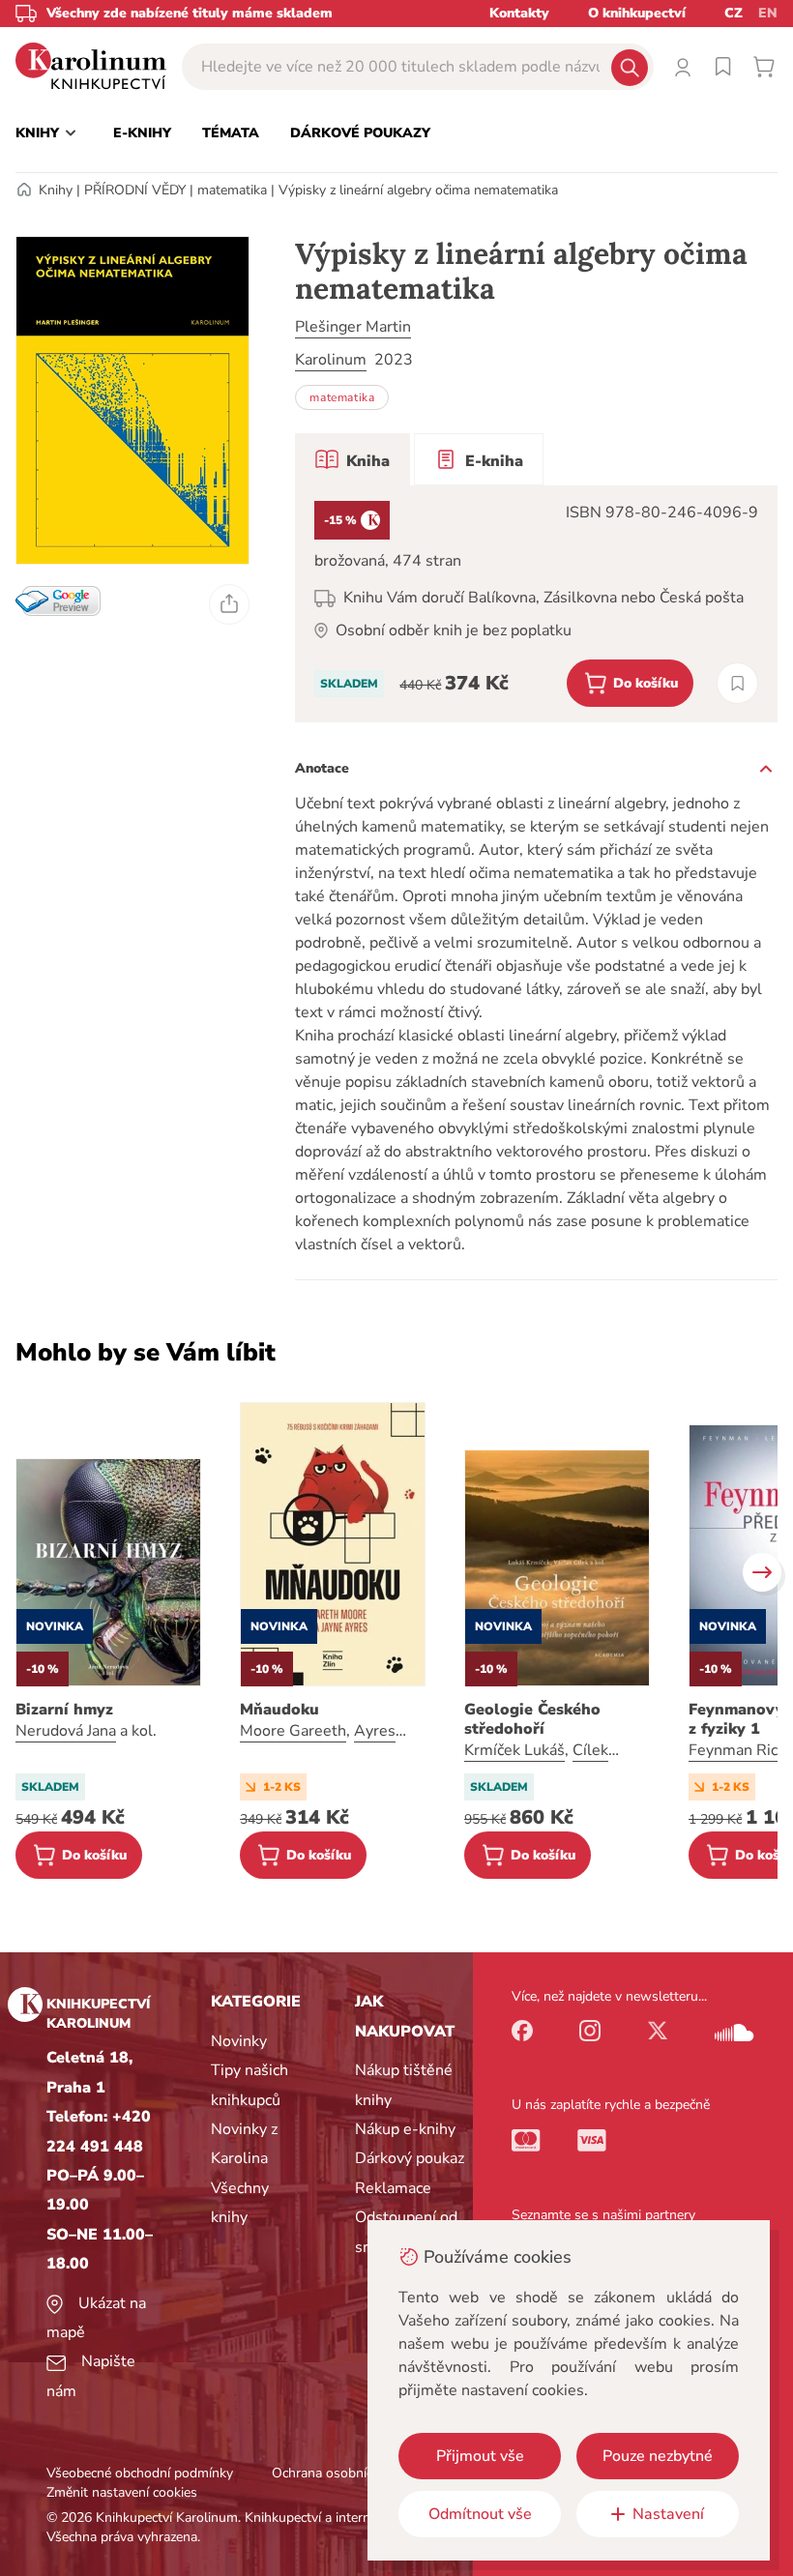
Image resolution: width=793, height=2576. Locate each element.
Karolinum (331, 360)
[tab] (352, 459)
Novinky (239, 2041)
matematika (232, 190)
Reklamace (393, 2188)
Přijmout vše (480, 2456)
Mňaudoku (279, 1710)
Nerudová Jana (66, 1731)
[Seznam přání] (723, 67)
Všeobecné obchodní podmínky (140, 2473)
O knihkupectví (637, 13)
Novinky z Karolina (244, 2144)
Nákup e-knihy (405, 2129)
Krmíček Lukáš (514, 1750)
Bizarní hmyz (64, 1710)
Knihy (56, 190)
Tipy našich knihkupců (250, 2085)
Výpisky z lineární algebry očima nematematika (418, 190)
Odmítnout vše (480, 2514)
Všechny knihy (240, 2203)
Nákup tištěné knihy (404, 2085)
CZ (734, 13)
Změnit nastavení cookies (122, 2492)
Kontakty (519, 13)
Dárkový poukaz (410, 2158)
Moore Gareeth (293, 1731)
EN (768, 13)
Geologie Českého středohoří (532, 1719)
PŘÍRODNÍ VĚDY (135, 190)
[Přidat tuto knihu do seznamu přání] (737, 683)
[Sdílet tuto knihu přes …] (229, 604)
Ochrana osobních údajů (344, 2473)
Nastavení (668, 2514)
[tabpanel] (536, 604)
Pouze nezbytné (658, 2456)
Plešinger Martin (353, 327)
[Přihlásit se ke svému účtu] (683, 67)
